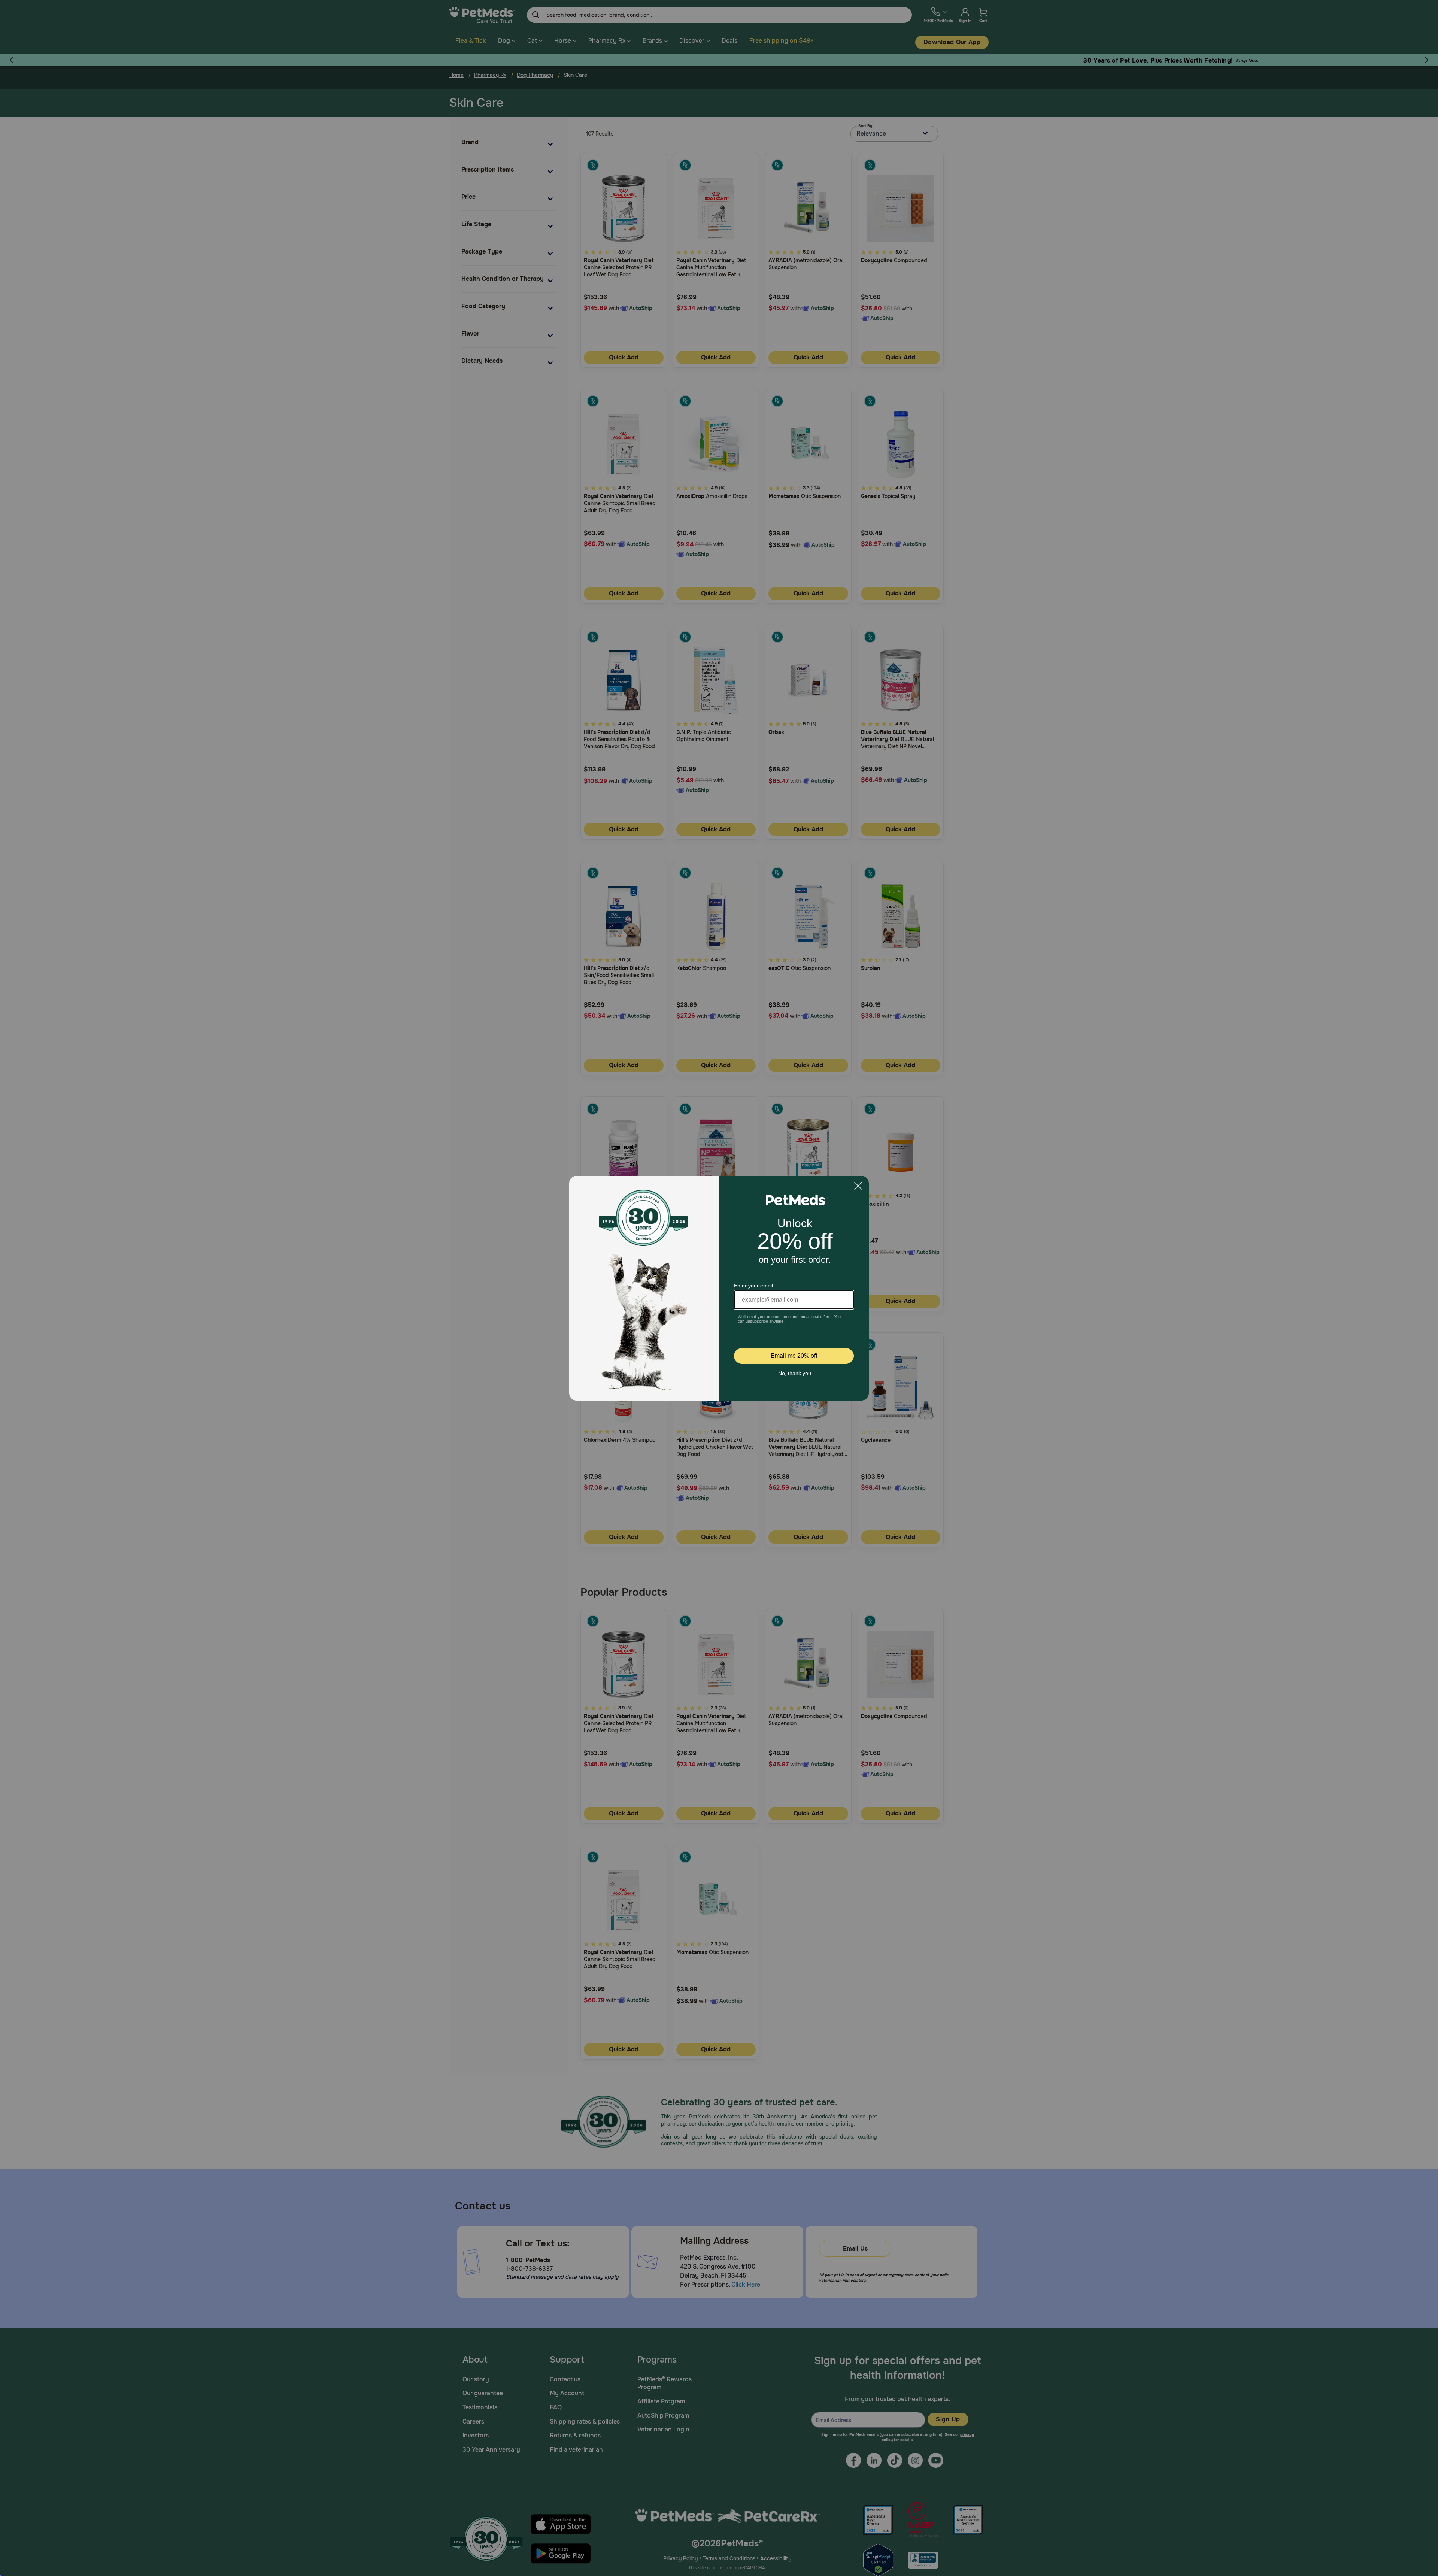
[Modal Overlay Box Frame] (719, 1288)
